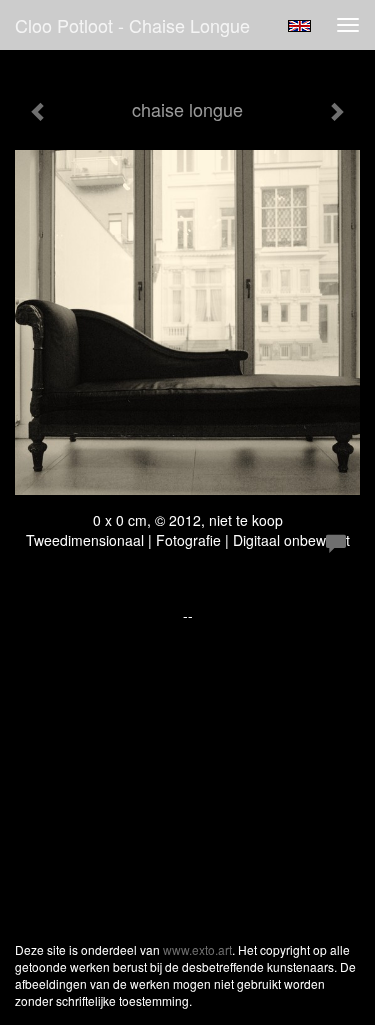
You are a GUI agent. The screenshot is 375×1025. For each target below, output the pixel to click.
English (299, 26)
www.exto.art (197, 949)
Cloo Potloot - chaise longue (132, 25)
